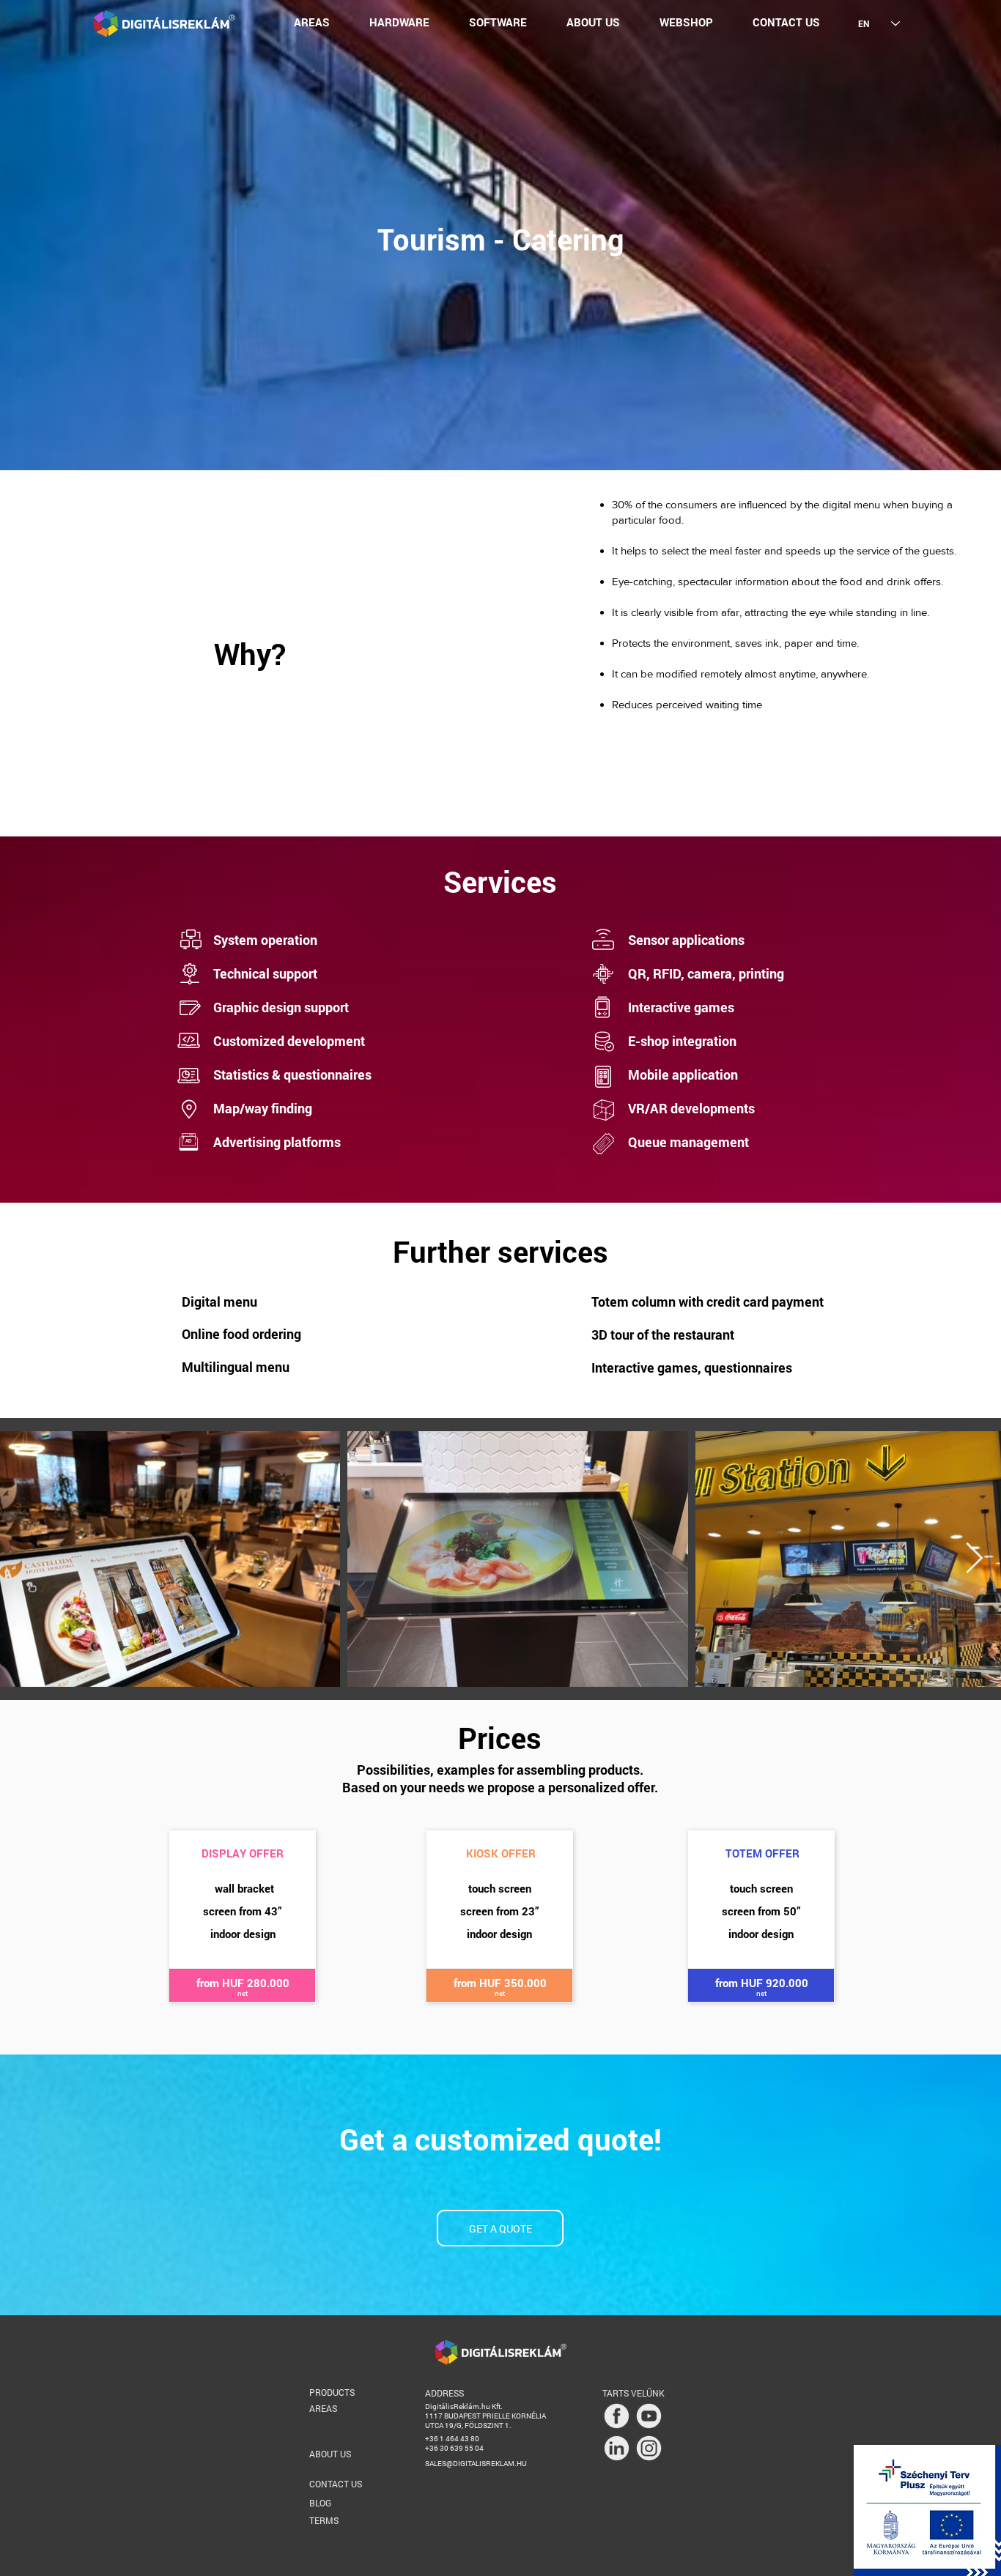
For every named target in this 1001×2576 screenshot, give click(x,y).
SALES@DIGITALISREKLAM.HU (476, 2464)
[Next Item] (974, 1559)
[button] (312, 22)
